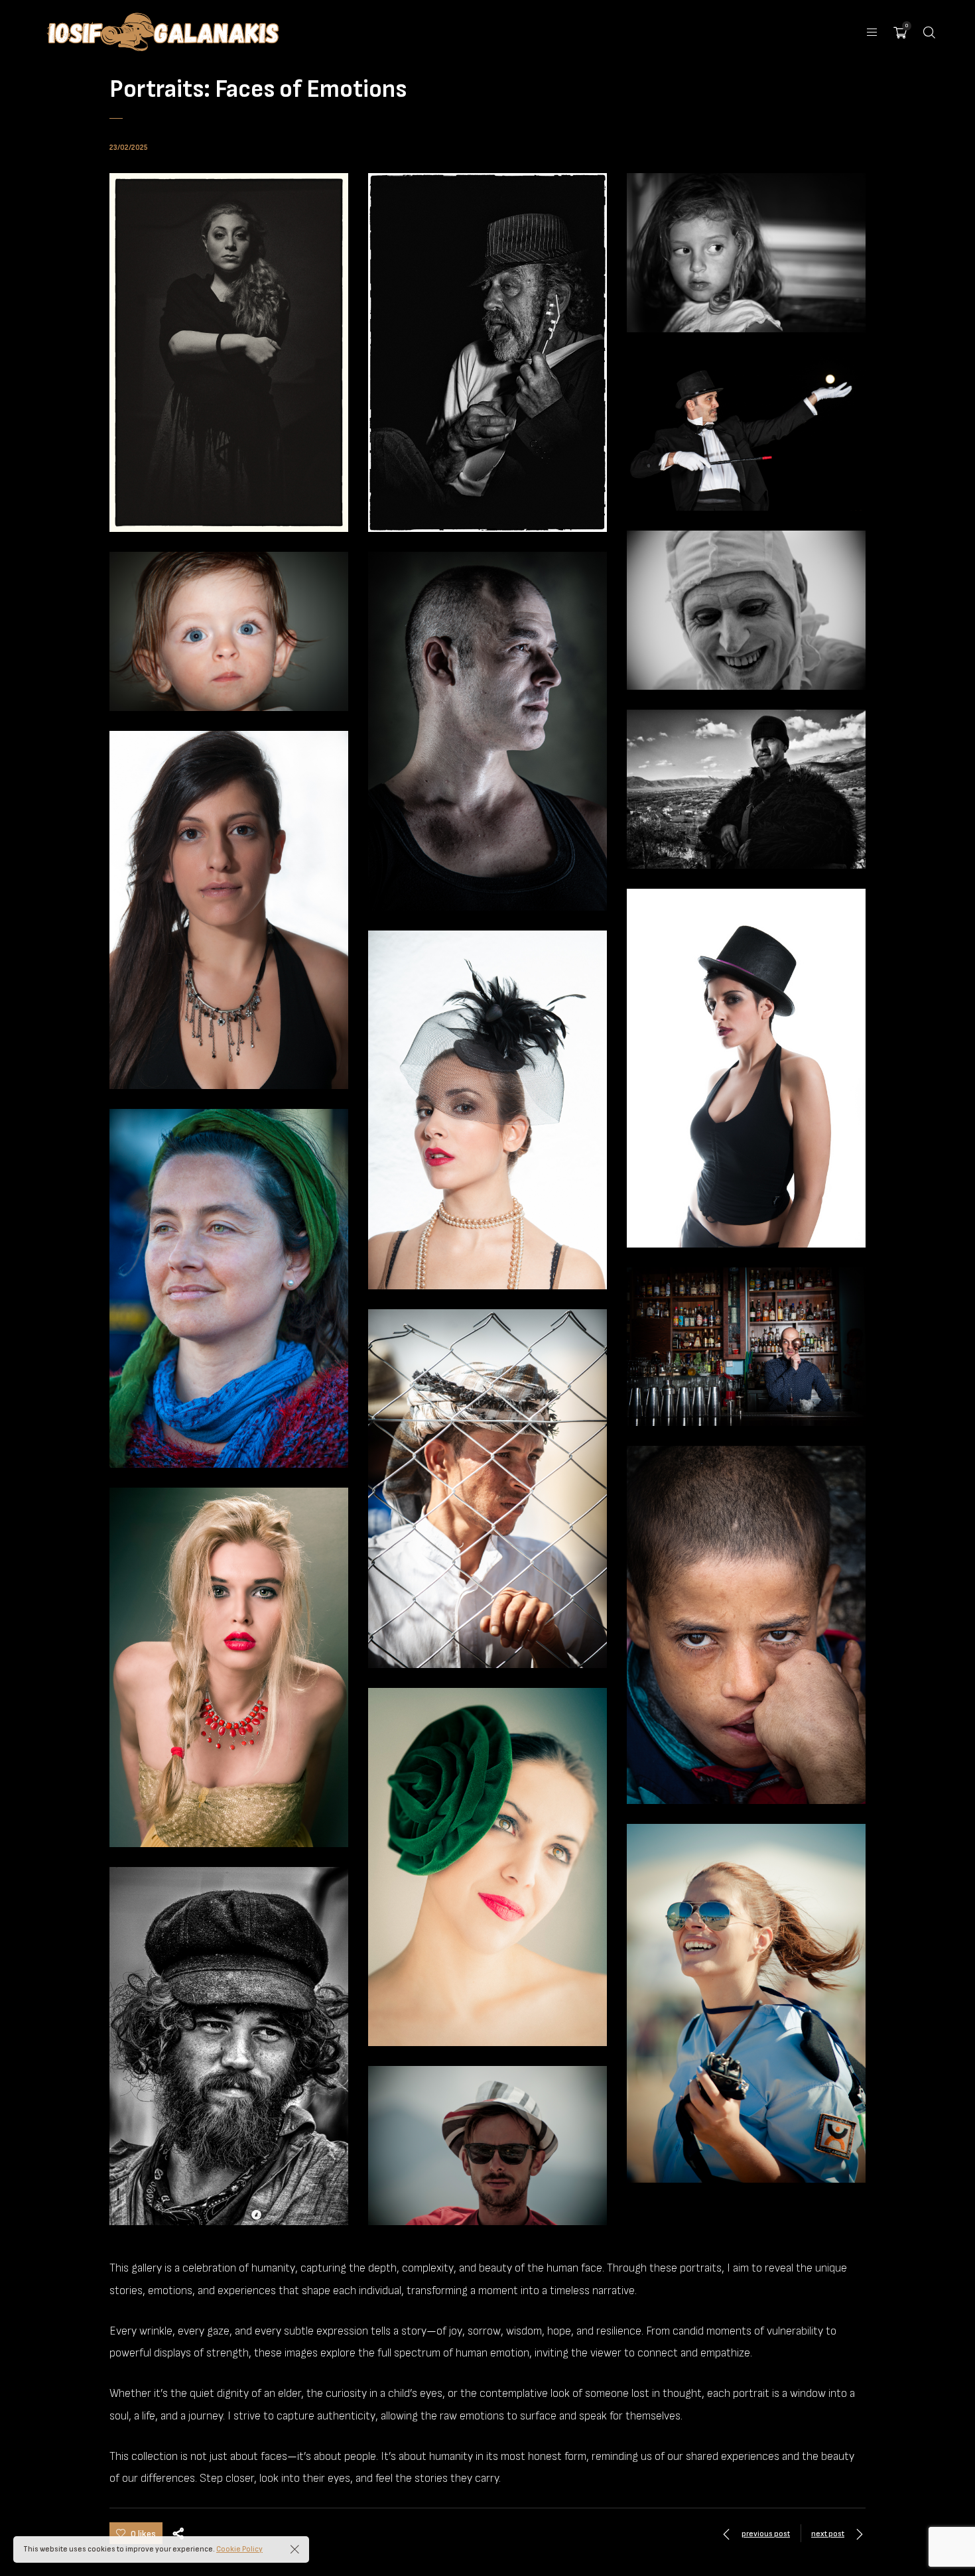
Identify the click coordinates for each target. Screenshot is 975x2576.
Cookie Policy (239, 2549)
